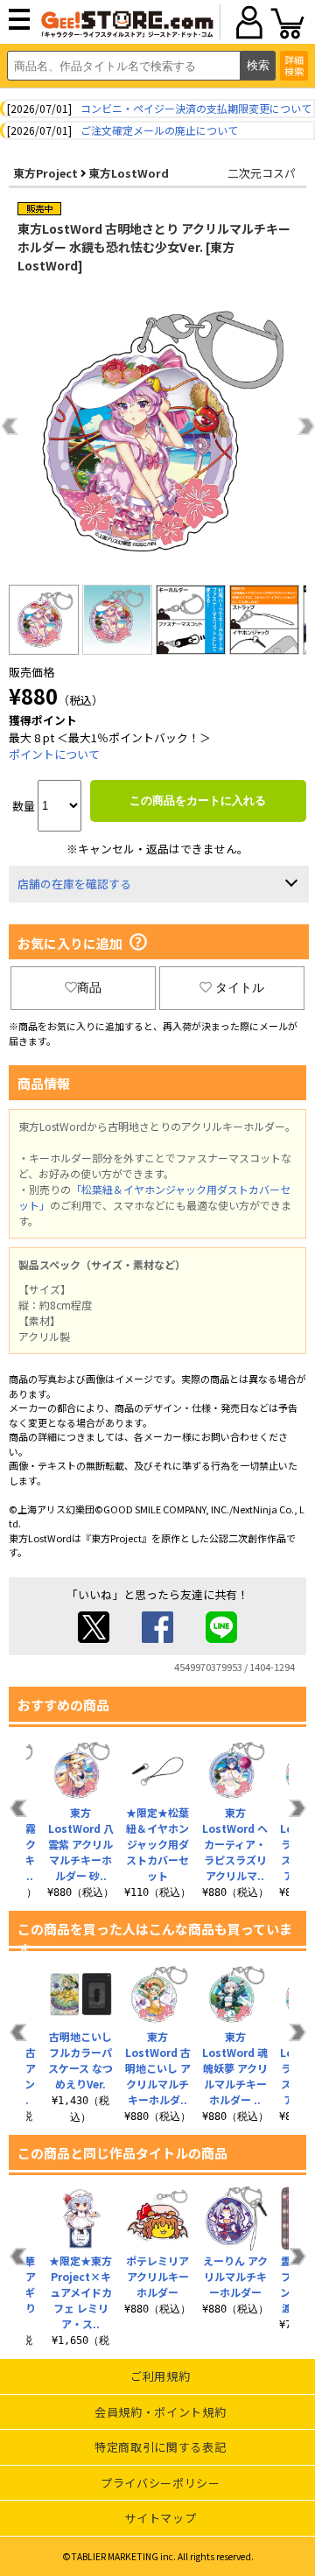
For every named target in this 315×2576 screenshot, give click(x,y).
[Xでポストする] (94, 1638)
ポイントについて (54, 754)
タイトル (240, 987)
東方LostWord (129, 173)
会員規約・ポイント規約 (160, 2412)
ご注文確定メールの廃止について (159, 130)
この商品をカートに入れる (198, 800)
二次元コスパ (262, 173)
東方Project (45, 173)
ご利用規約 (160, 2376)
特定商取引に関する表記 (160, 2447)
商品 (89, 987)
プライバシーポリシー (161, 2483)
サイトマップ (160, 2518)
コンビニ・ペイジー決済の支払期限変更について (196, 108)
